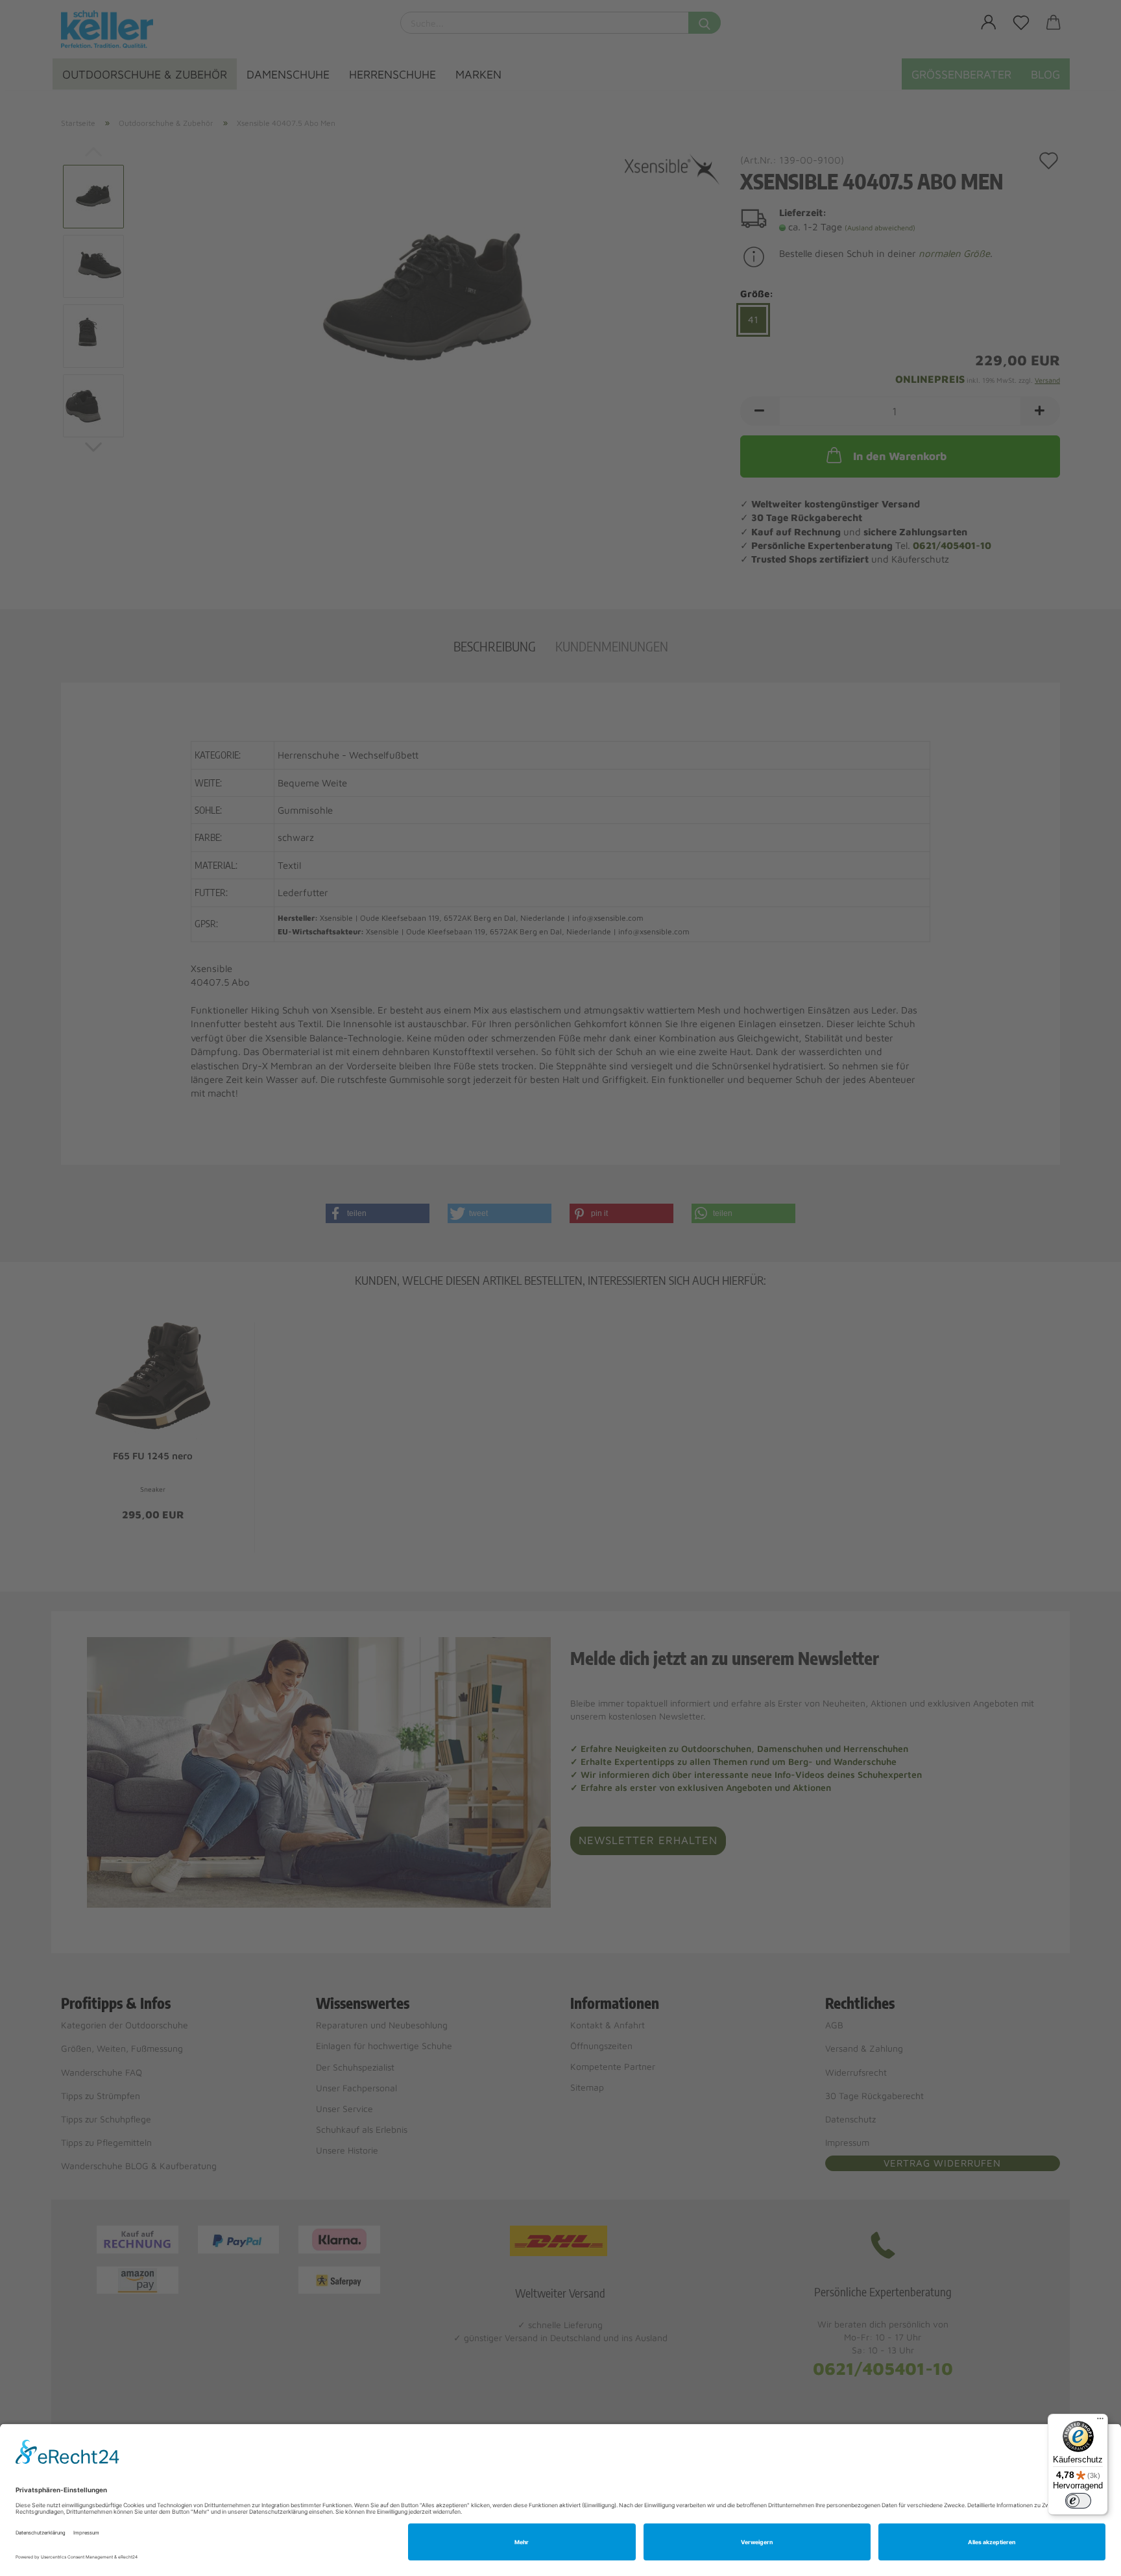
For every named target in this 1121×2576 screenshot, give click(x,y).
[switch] (1078, 2501)
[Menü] (1100, 2422)
